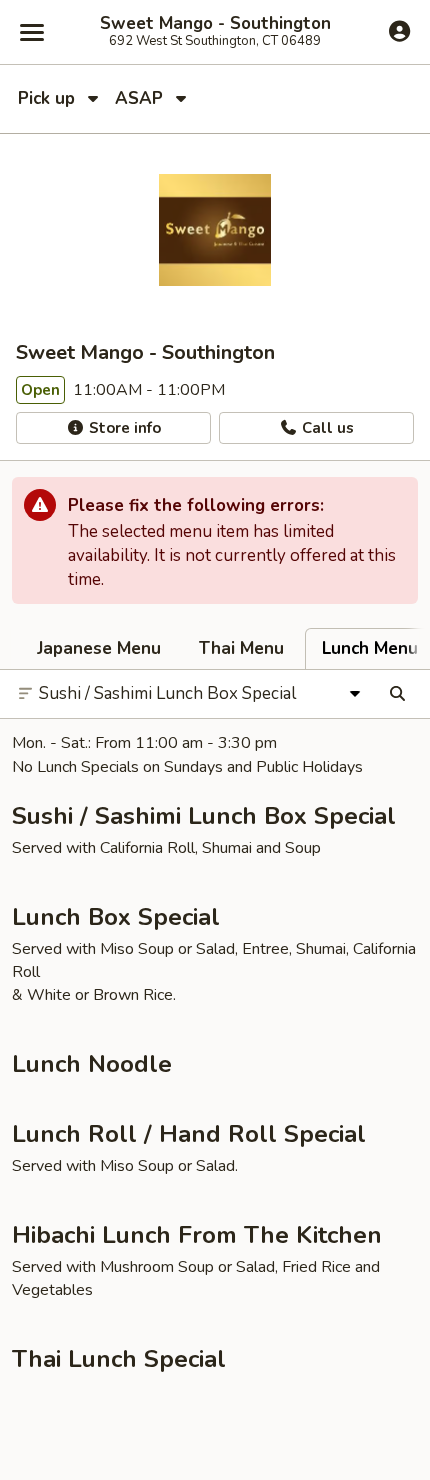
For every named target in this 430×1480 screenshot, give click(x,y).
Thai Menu (241, 648)
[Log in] (399, 31)
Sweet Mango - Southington (215, 24)
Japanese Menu (99, 648)
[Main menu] (32, 32)
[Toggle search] (397, 694)
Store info (123, 428)
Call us (326, 428)
